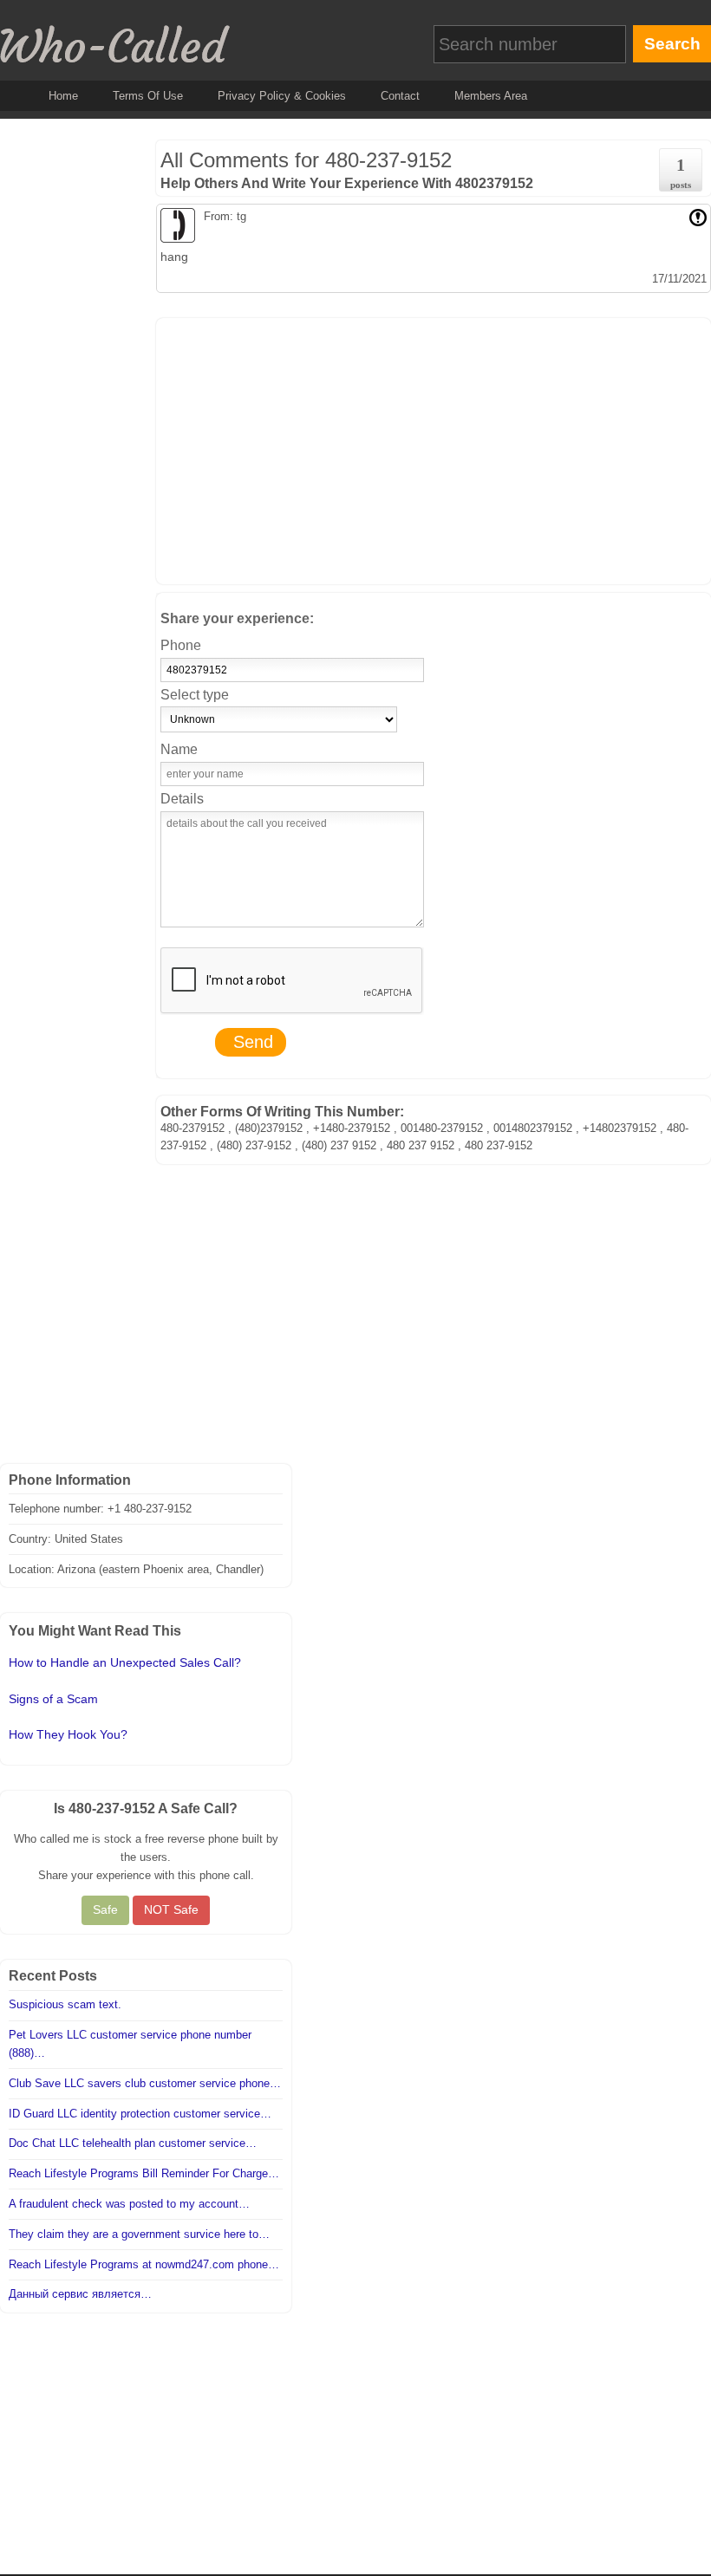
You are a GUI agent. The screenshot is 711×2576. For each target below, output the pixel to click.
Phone (181, 645)
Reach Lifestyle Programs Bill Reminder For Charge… (144, 2173)
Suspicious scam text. (65, 2004)
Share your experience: (237, 618)
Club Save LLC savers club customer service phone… (145, 2083)
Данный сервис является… (80, 2294)
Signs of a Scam (53, 1699)
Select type (195, 695)
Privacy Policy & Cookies (282, 96)
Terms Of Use (148, 96)
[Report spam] (698, 216)
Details (182, 799)
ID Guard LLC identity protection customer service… (140, 2114)
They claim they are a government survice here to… (139, 2234)
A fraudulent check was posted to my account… (129, 2204)
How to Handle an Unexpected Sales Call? (125, 1662)
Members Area (491, 96)
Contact (400, 96)
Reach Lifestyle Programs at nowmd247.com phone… (144, 2264)
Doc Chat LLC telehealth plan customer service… (133, 2143)
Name (179, 749)
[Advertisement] (434, 448)
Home (63, 96)
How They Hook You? (68, 1734)
